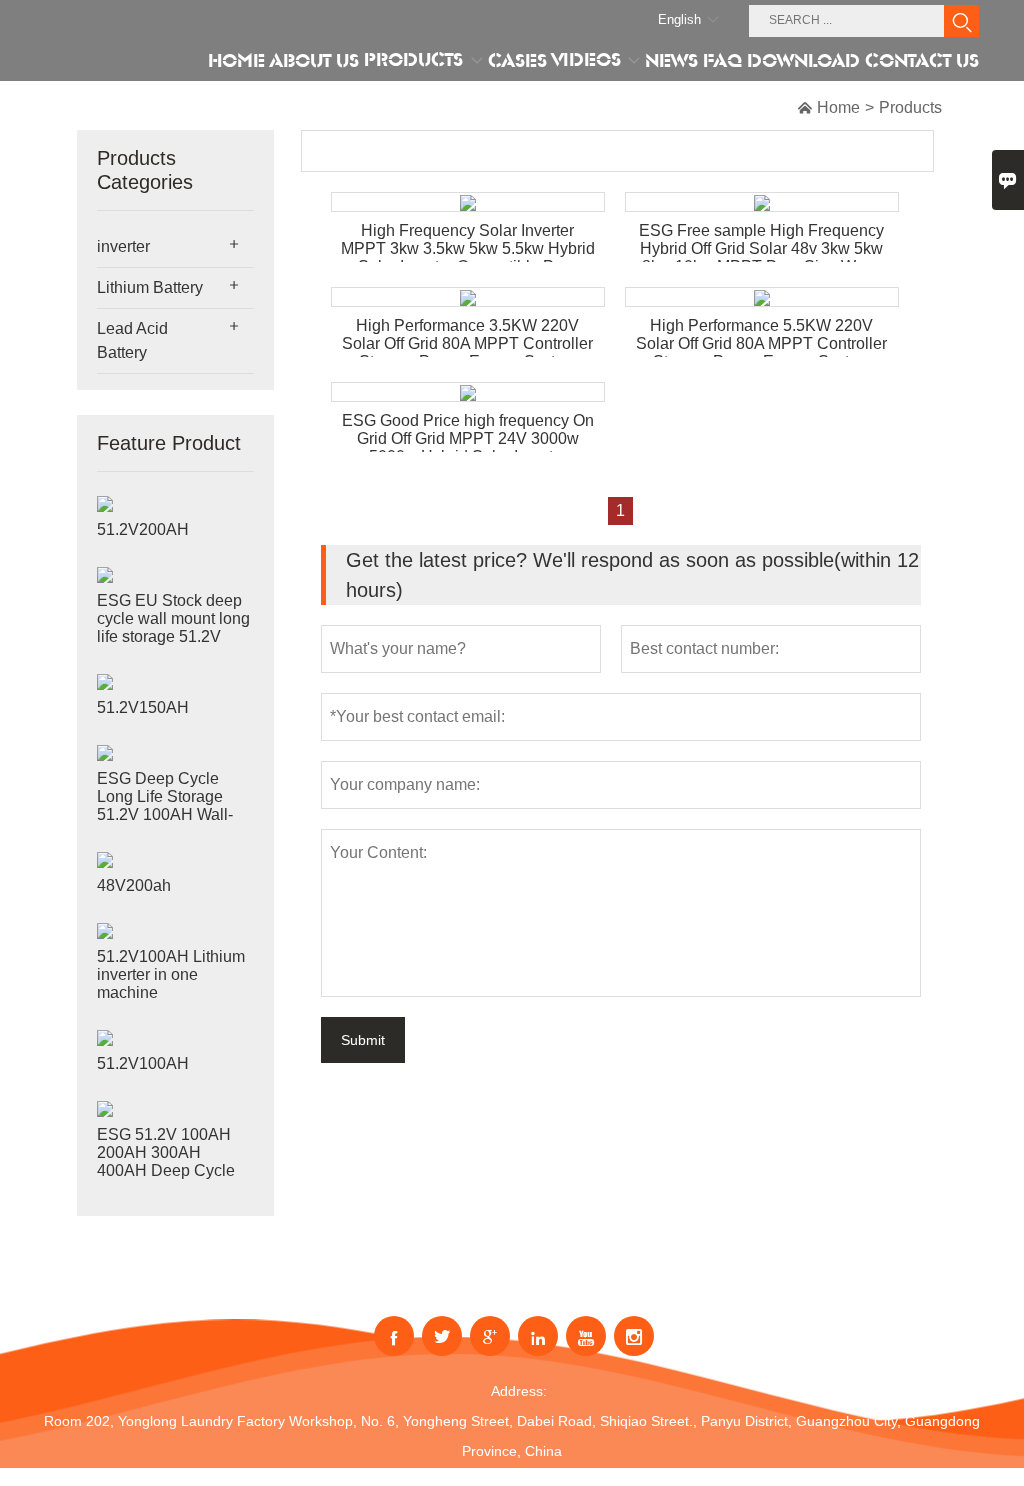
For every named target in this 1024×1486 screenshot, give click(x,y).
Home (838, 107)
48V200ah (134, 885)
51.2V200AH (143, 529)
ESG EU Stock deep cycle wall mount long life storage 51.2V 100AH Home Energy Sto (173, 636)
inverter (123, 246)
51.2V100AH (143, 1063)
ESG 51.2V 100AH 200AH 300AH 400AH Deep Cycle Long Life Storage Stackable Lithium (166, 1170)
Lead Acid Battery (132, 340)
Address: (519, 1391)
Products (910, 107)
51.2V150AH (143, 707)
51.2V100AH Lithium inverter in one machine (171, 974)
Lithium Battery (150, 287)
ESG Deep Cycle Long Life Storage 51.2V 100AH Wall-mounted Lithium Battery (165, 814)
